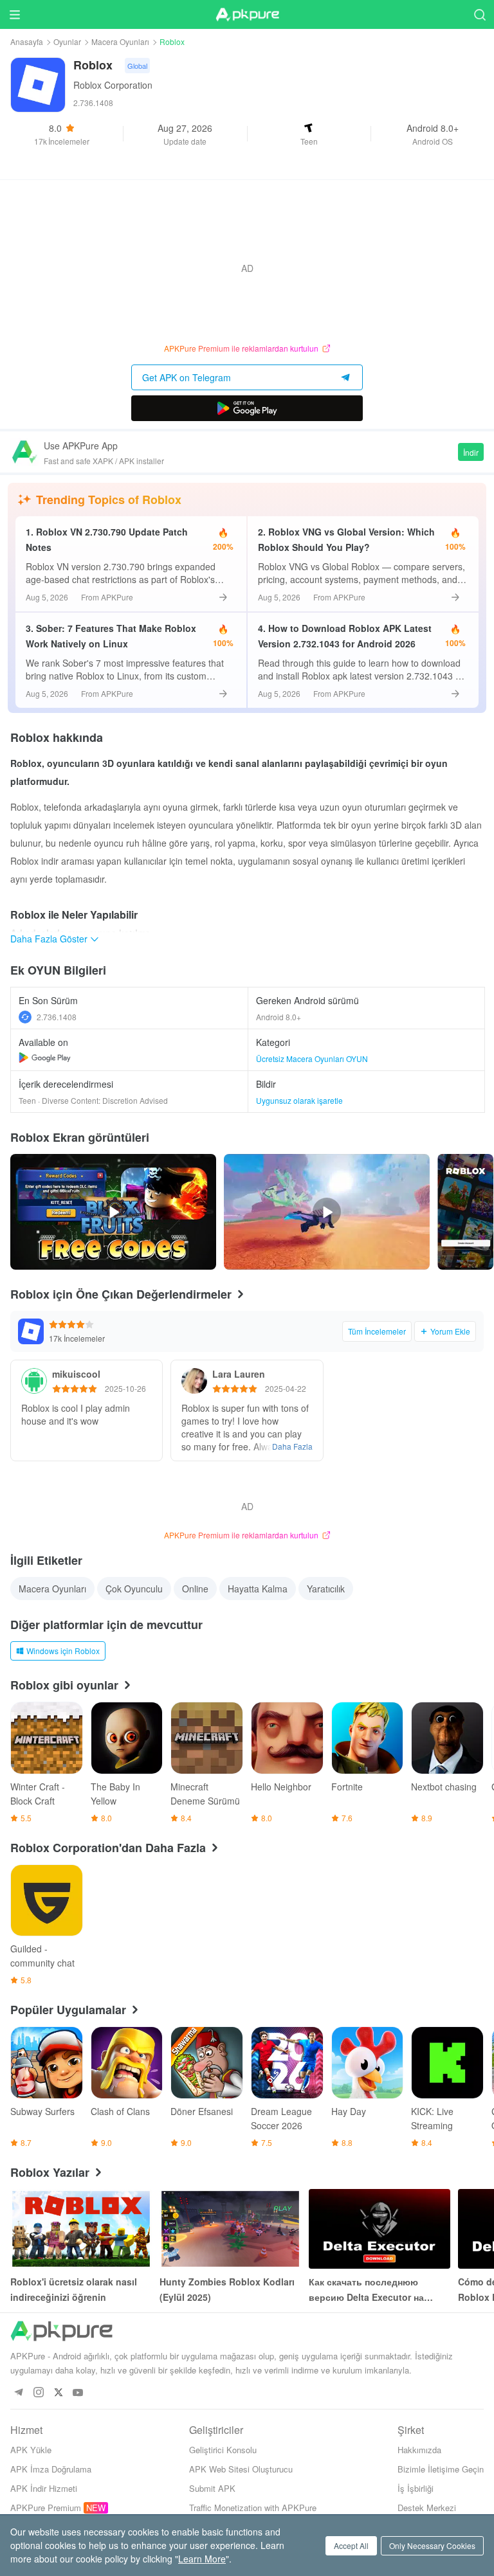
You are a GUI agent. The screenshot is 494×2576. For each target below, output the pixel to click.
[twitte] (58, 2393)
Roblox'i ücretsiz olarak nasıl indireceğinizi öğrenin (74, 2289)
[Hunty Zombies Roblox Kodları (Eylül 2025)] (230, 2229)
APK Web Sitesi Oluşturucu (241, 2469)
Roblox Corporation (113, 85)
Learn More (202, 2559)
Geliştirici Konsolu (223, 2450)
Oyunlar (67, 41)
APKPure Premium (46, 2508)
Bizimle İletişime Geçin (441, 2469)
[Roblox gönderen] (465, 1212)
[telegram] (18, 2393)
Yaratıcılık (326, 1589)
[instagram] (38, 2393)
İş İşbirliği (416, 2488)
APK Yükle (31, 2450)
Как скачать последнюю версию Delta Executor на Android (366, 2290)
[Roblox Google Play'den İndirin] (45, 1058)
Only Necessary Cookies (432, 2545)
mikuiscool (76, 1374)
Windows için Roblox (63, 1651)
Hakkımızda (419, 2450)
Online (195, 1589)
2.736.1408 (57, 1017)
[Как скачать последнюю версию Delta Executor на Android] (380, 2229)
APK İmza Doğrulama (51, 2469)
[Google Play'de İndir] (247, 408)
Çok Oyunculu (134, 1589)
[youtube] (78, 2393)
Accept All (351, 2545)
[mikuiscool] (34, 1381)
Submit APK (212, 2488)
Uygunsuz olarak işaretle (299, 1100)
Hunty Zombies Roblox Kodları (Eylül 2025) (227, 2289)
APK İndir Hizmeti (44, 2488)
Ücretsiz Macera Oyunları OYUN (312, 1058)
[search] (480, 14)
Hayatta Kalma (258, 1589)
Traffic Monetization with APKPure (253, 2508)
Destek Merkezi (427, 2508)
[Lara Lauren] (194, 1381)
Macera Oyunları (120, 41)
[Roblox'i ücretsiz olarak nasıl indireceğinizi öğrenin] (81, 2229)
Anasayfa (27, 41)
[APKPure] (247, 15)
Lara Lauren (239, 1374)
